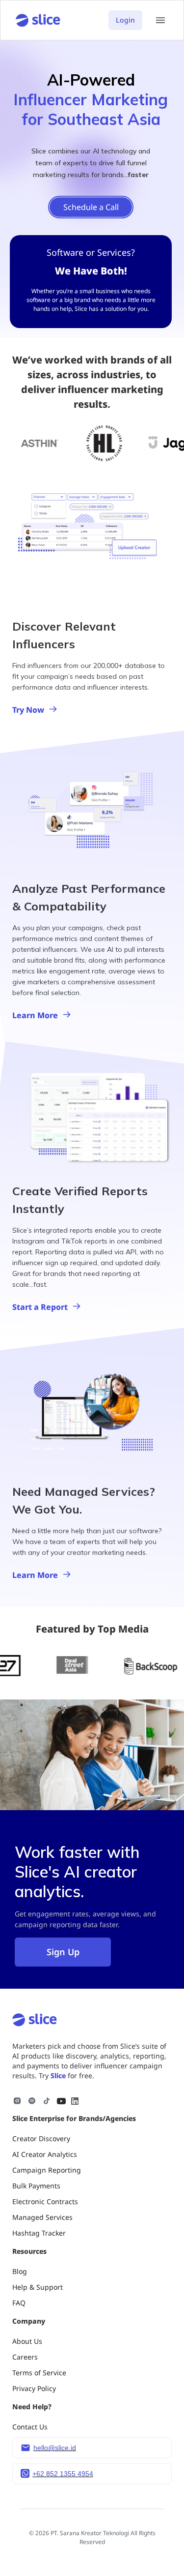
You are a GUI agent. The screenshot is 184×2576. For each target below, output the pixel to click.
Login (125, 20)
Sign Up (63, 1952)
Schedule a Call (91, 207)
